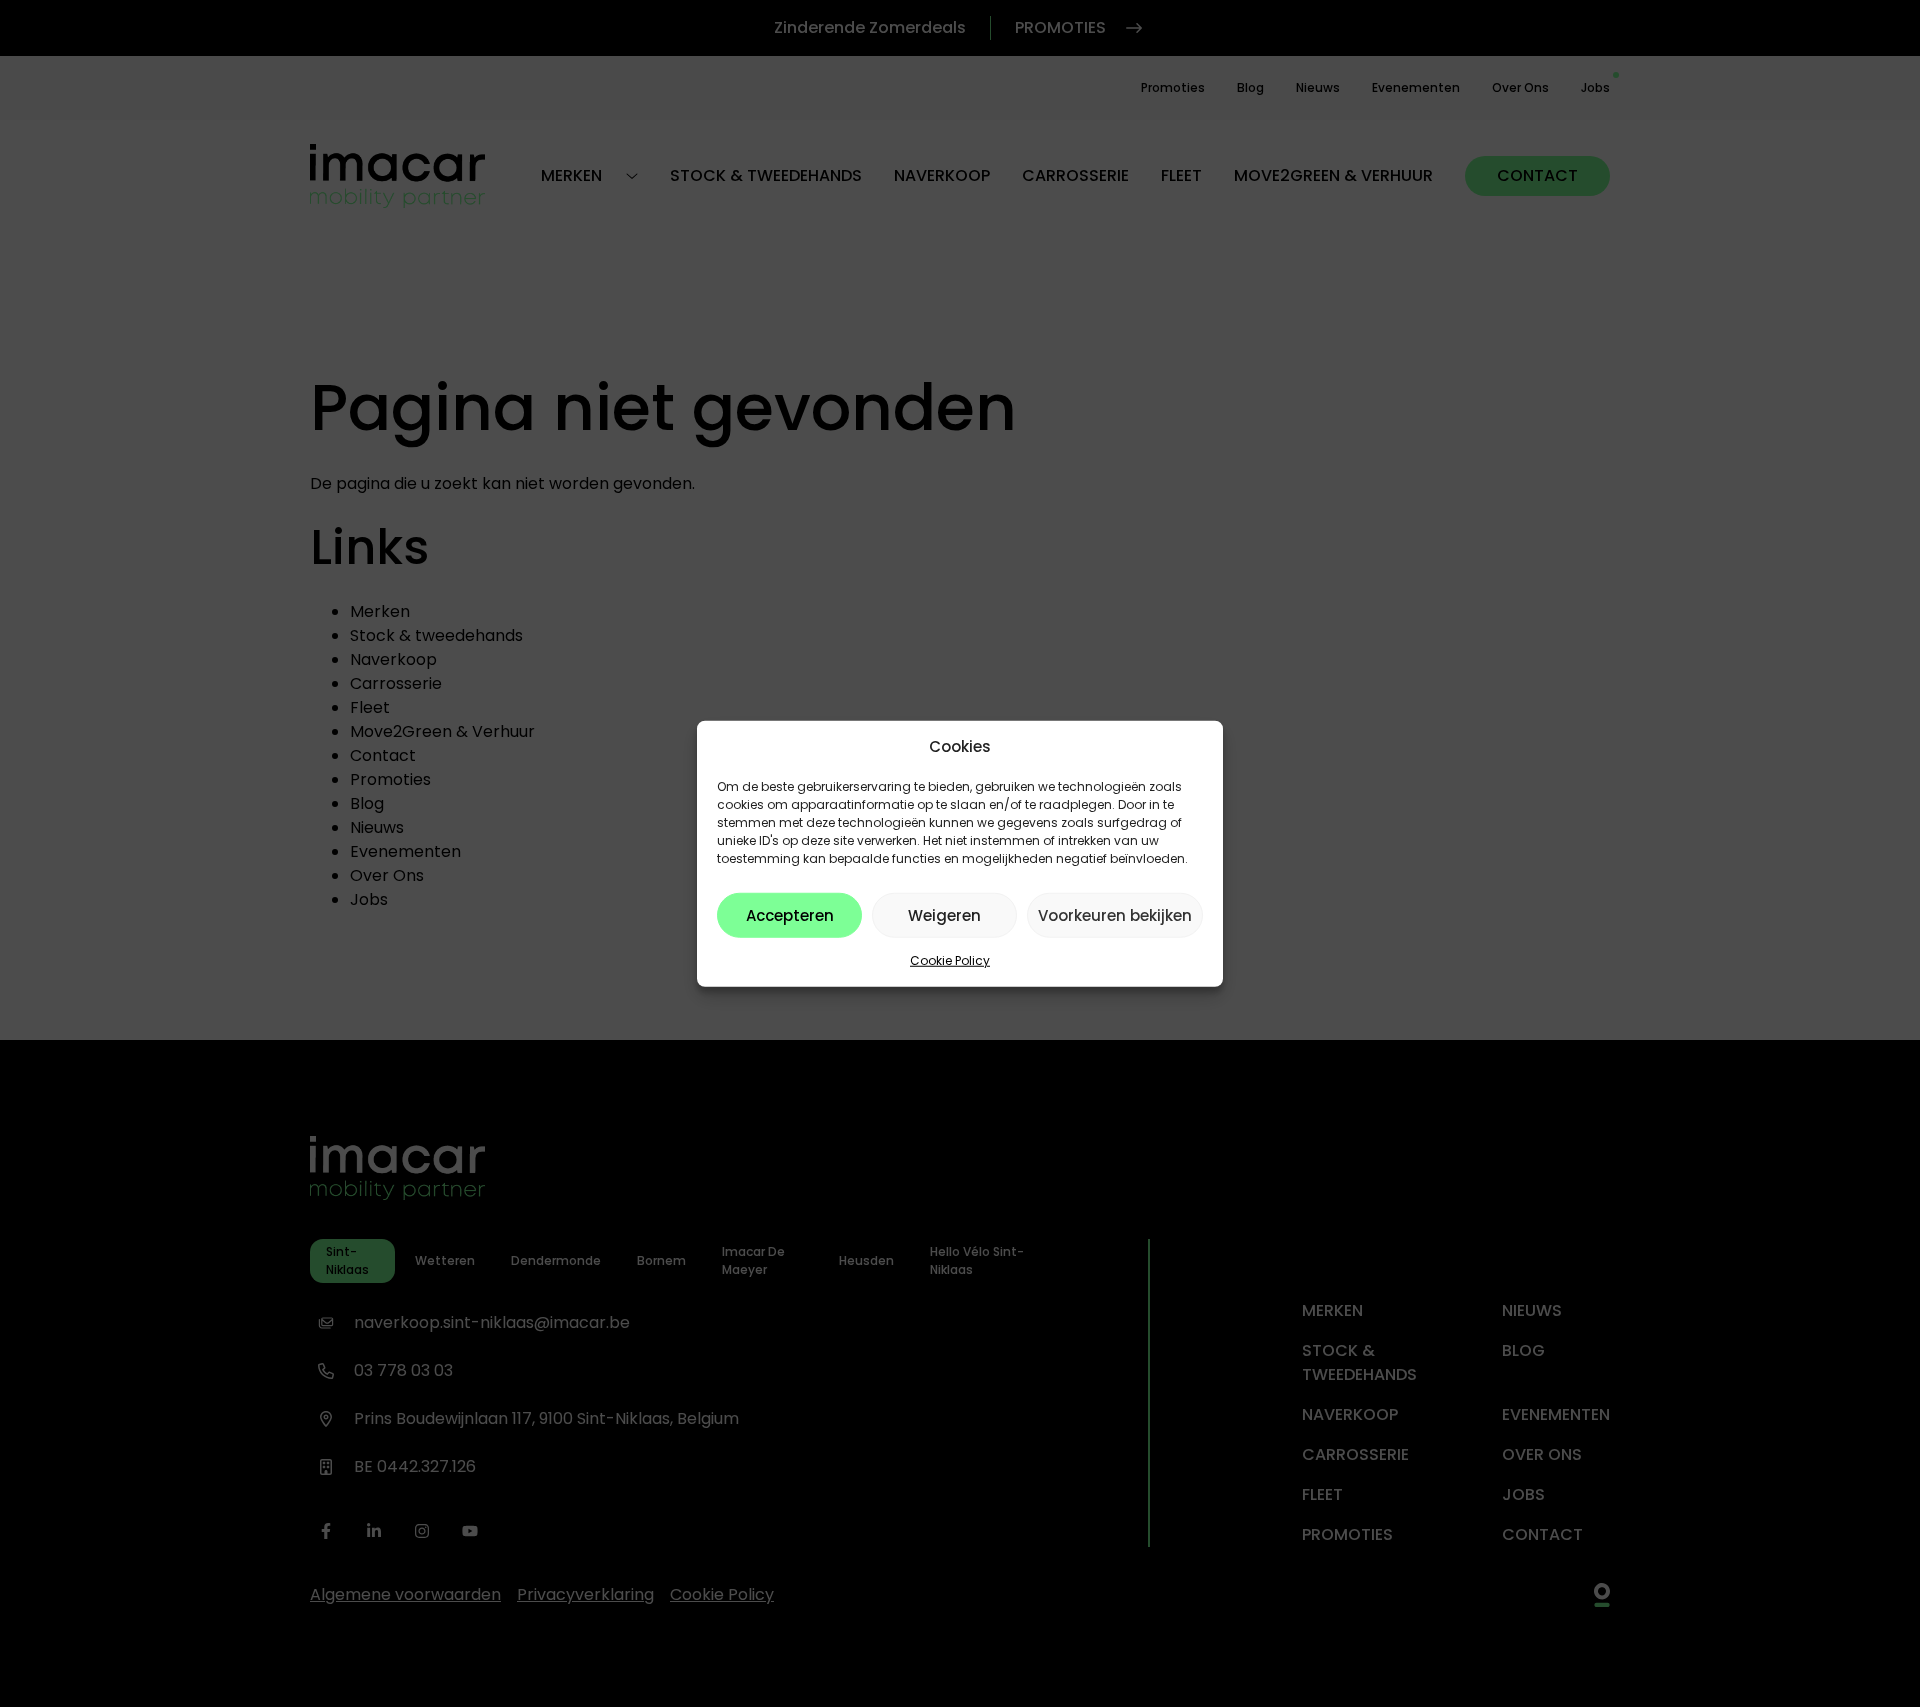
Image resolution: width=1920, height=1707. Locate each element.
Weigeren (944, 914)
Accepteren (790, 914)
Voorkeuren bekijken (1115, 914)
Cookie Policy (950, 960)
